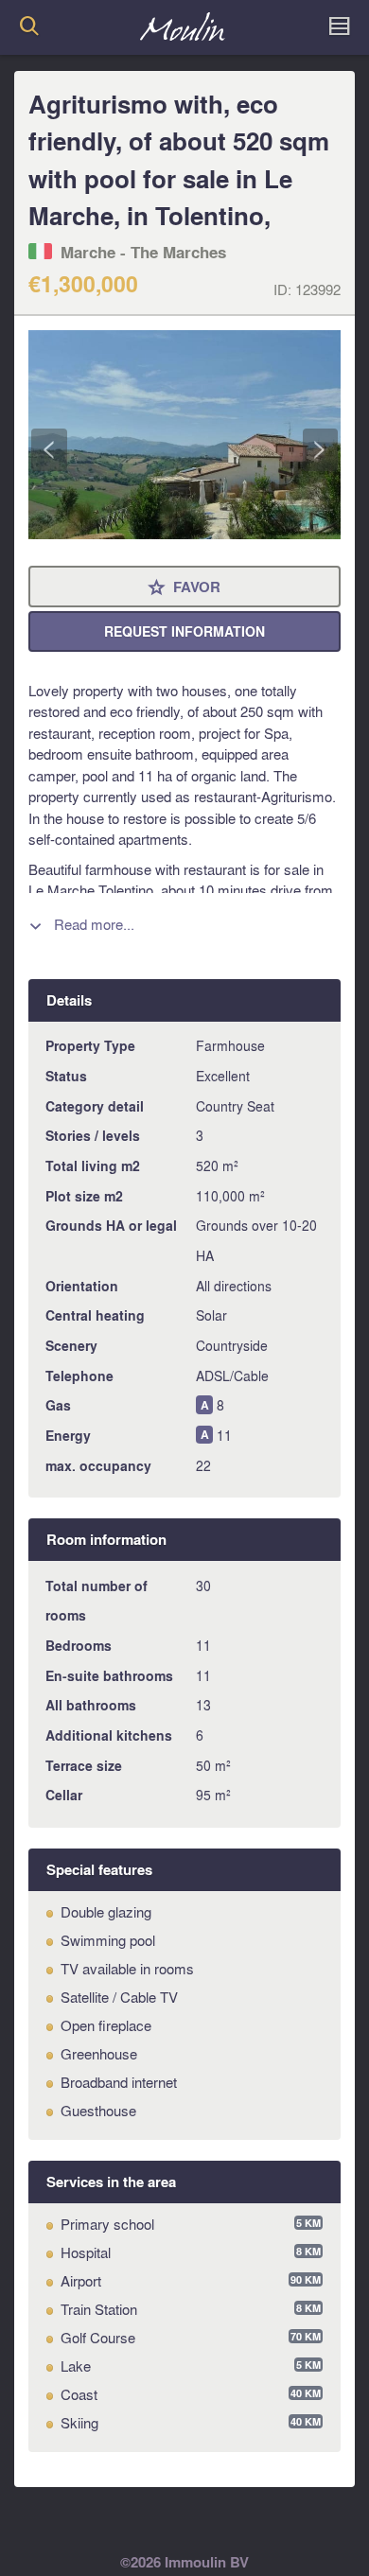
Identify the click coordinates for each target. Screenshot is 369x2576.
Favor (184, 588)
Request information (184, 631)
